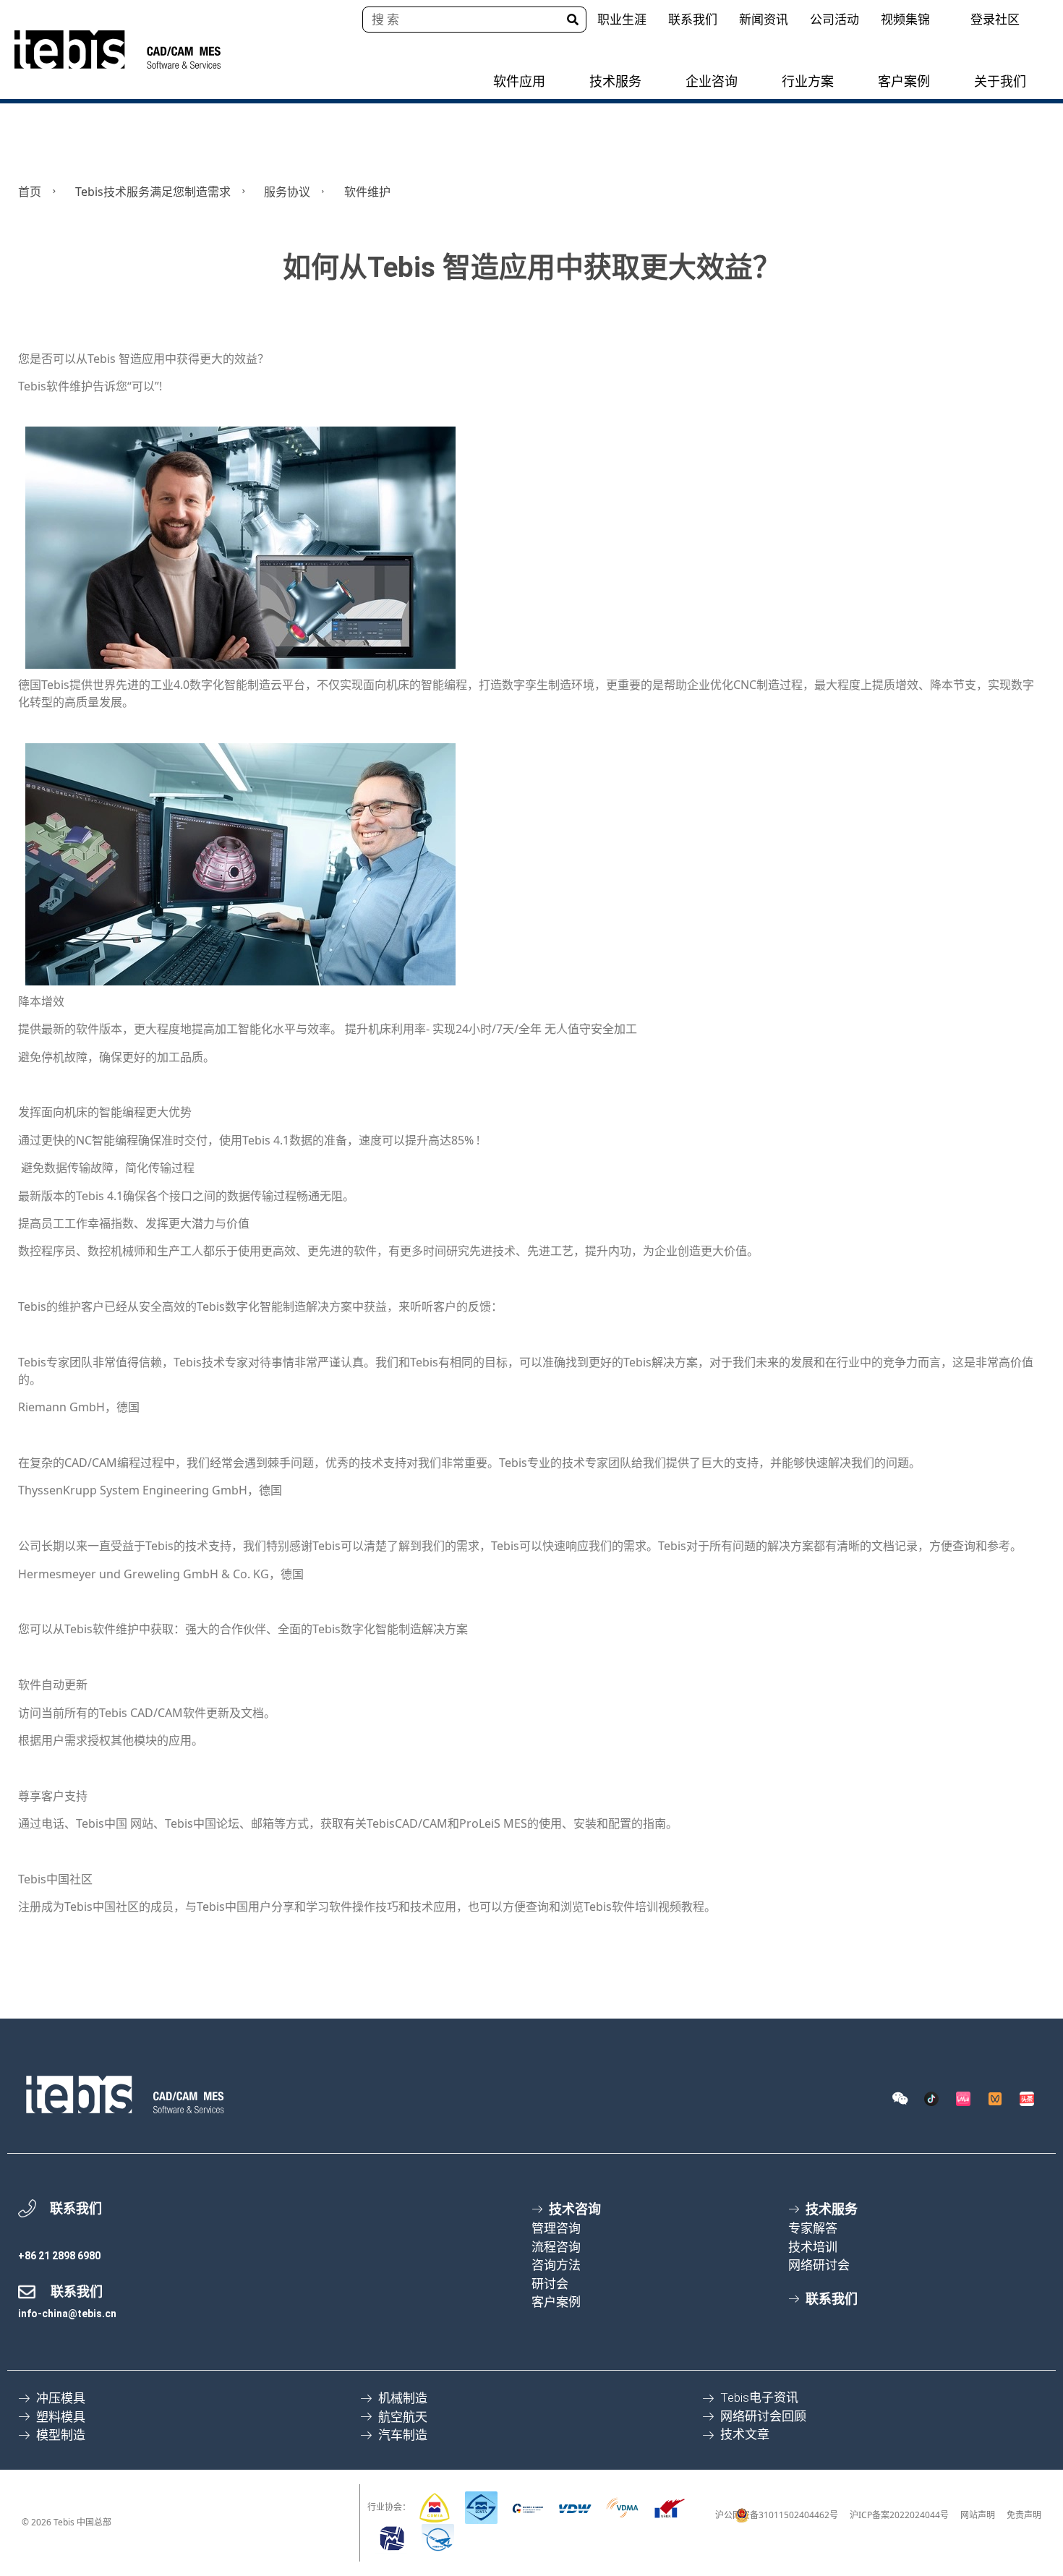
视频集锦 (905, 19)
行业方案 (808, 81)
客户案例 (904, 81)
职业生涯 (622, 19)
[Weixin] (900, 2099)
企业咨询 (712, 81)
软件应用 (519, 81)
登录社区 (995, 19)
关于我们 (1000, 81)
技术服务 (615, 81)
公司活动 (834, 19)
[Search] (573, 20)
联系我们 (693, 19)
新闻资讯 (764, 19)
